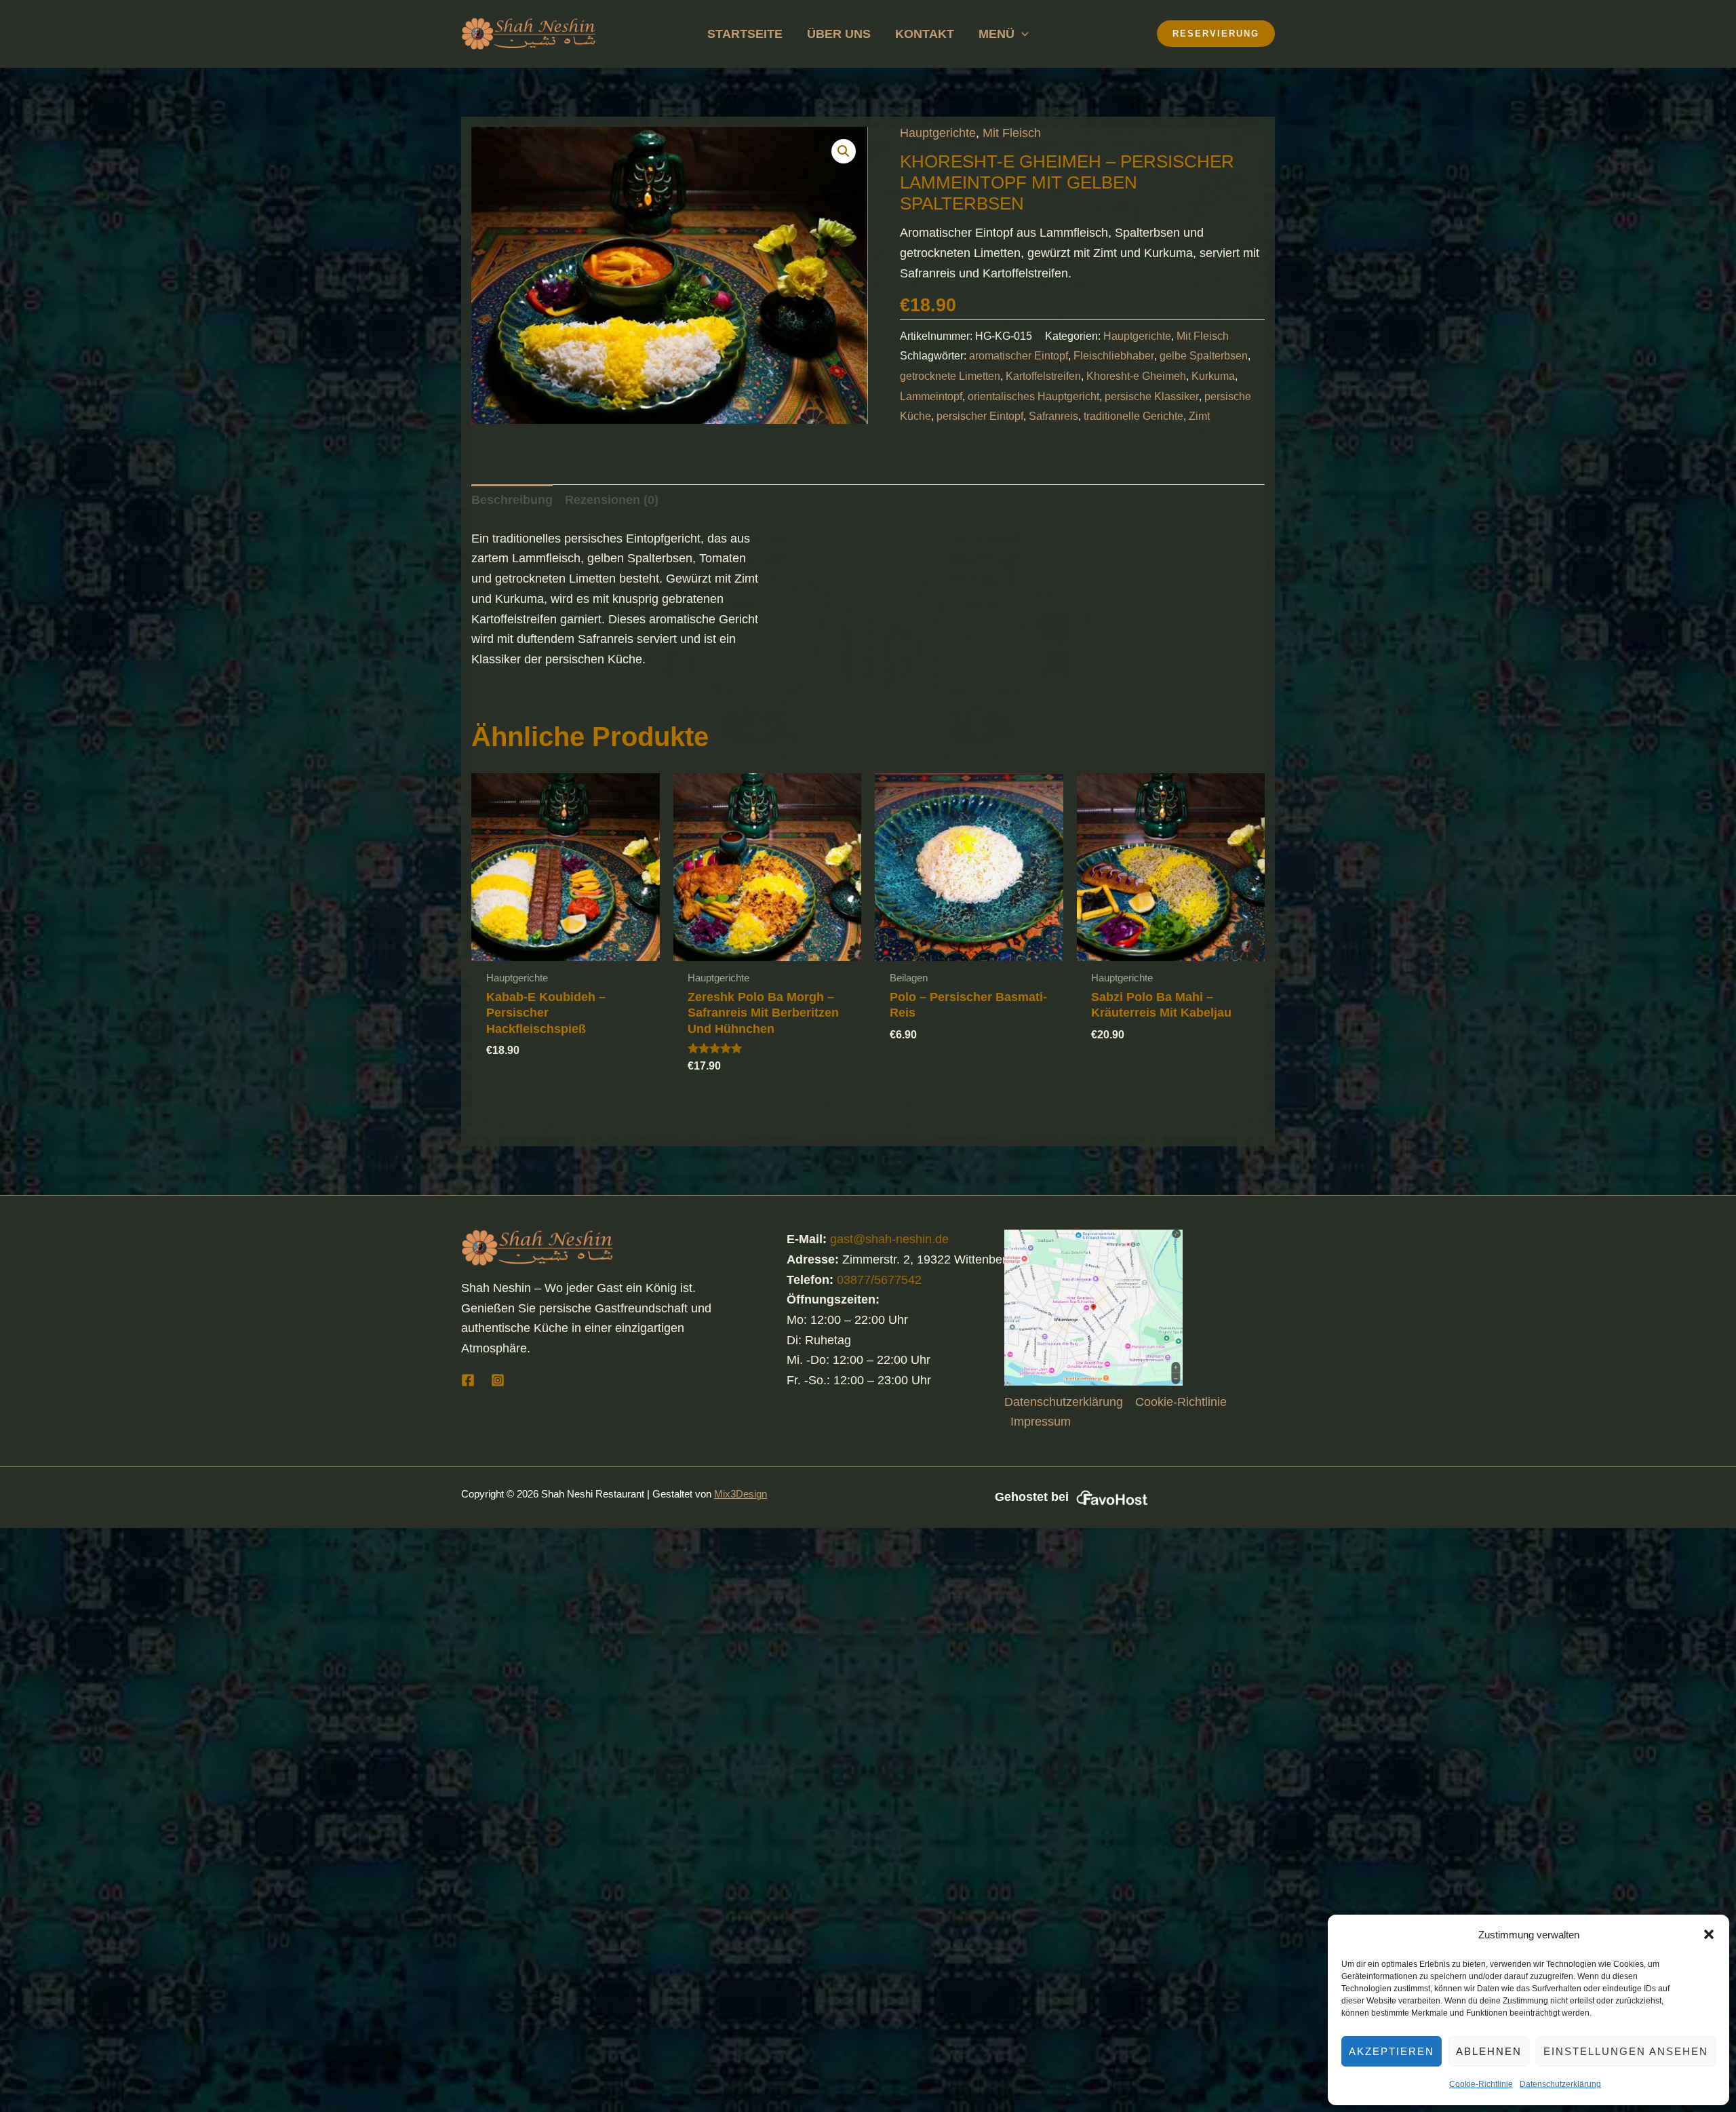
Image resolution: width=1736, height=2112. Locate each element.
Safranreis (1053, 416)
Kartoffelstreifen (1043, 376)
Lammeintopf (931, 396)
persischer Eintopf (980, 416)
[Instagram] (498, 1380)
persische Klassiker (1152, 396)
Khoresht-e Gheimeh (1136, 376)
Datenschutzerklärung (1560, 2084)
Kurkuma (1213, 376)
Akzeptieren (1392, 2051)
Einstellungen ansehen (1626, 2051)
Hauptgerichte (938, 133)
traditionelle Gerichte (1133, 416)
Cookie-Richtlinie (1481, 2084)
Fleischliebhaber (1114, 355)
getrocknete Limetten (950, 376)
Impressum (1041, 1422)
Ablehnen (1489, 2051)
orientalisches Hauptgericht (1033, 396)
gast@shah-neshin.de (889, 1239)
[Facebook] (468, 1380)
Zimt (1199, 416)
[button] (1709, 1934)
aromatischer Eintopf (1019, 355)
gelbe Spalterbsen (1204, 355)
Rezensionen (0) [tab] (612, 500)
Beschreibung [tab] (512, 500)
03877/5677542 (879, 1280)
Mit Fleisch (1012, 133)
